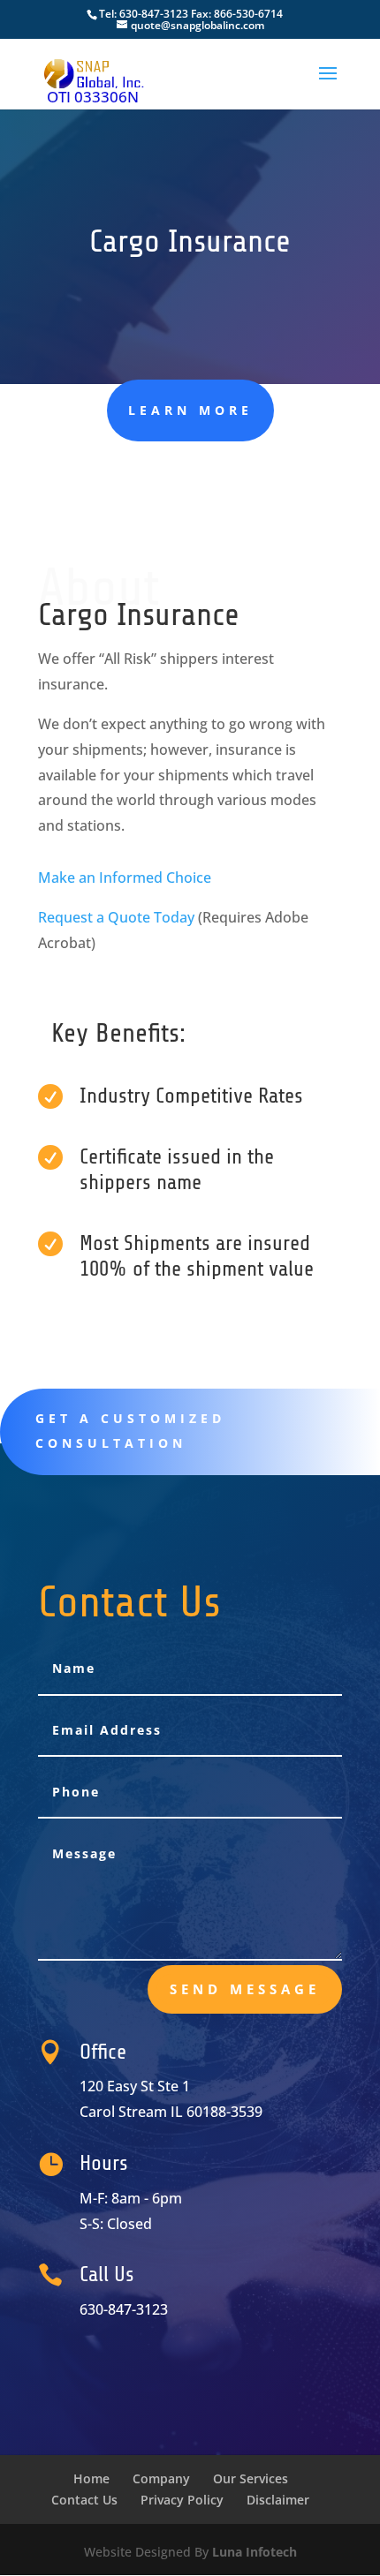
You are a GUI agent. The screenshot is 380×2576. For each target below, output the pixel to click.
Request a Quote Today (116, 917)
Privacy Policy (182, 2500)
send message (245, 1989)
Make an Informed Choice (125, 877)
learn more (190, 410)
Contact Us (84, 2500)
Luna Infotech (255, 2552)
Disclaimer (278, 2500)
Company (161, 2478)
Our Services (251, 2478)
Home (91, 2478)
